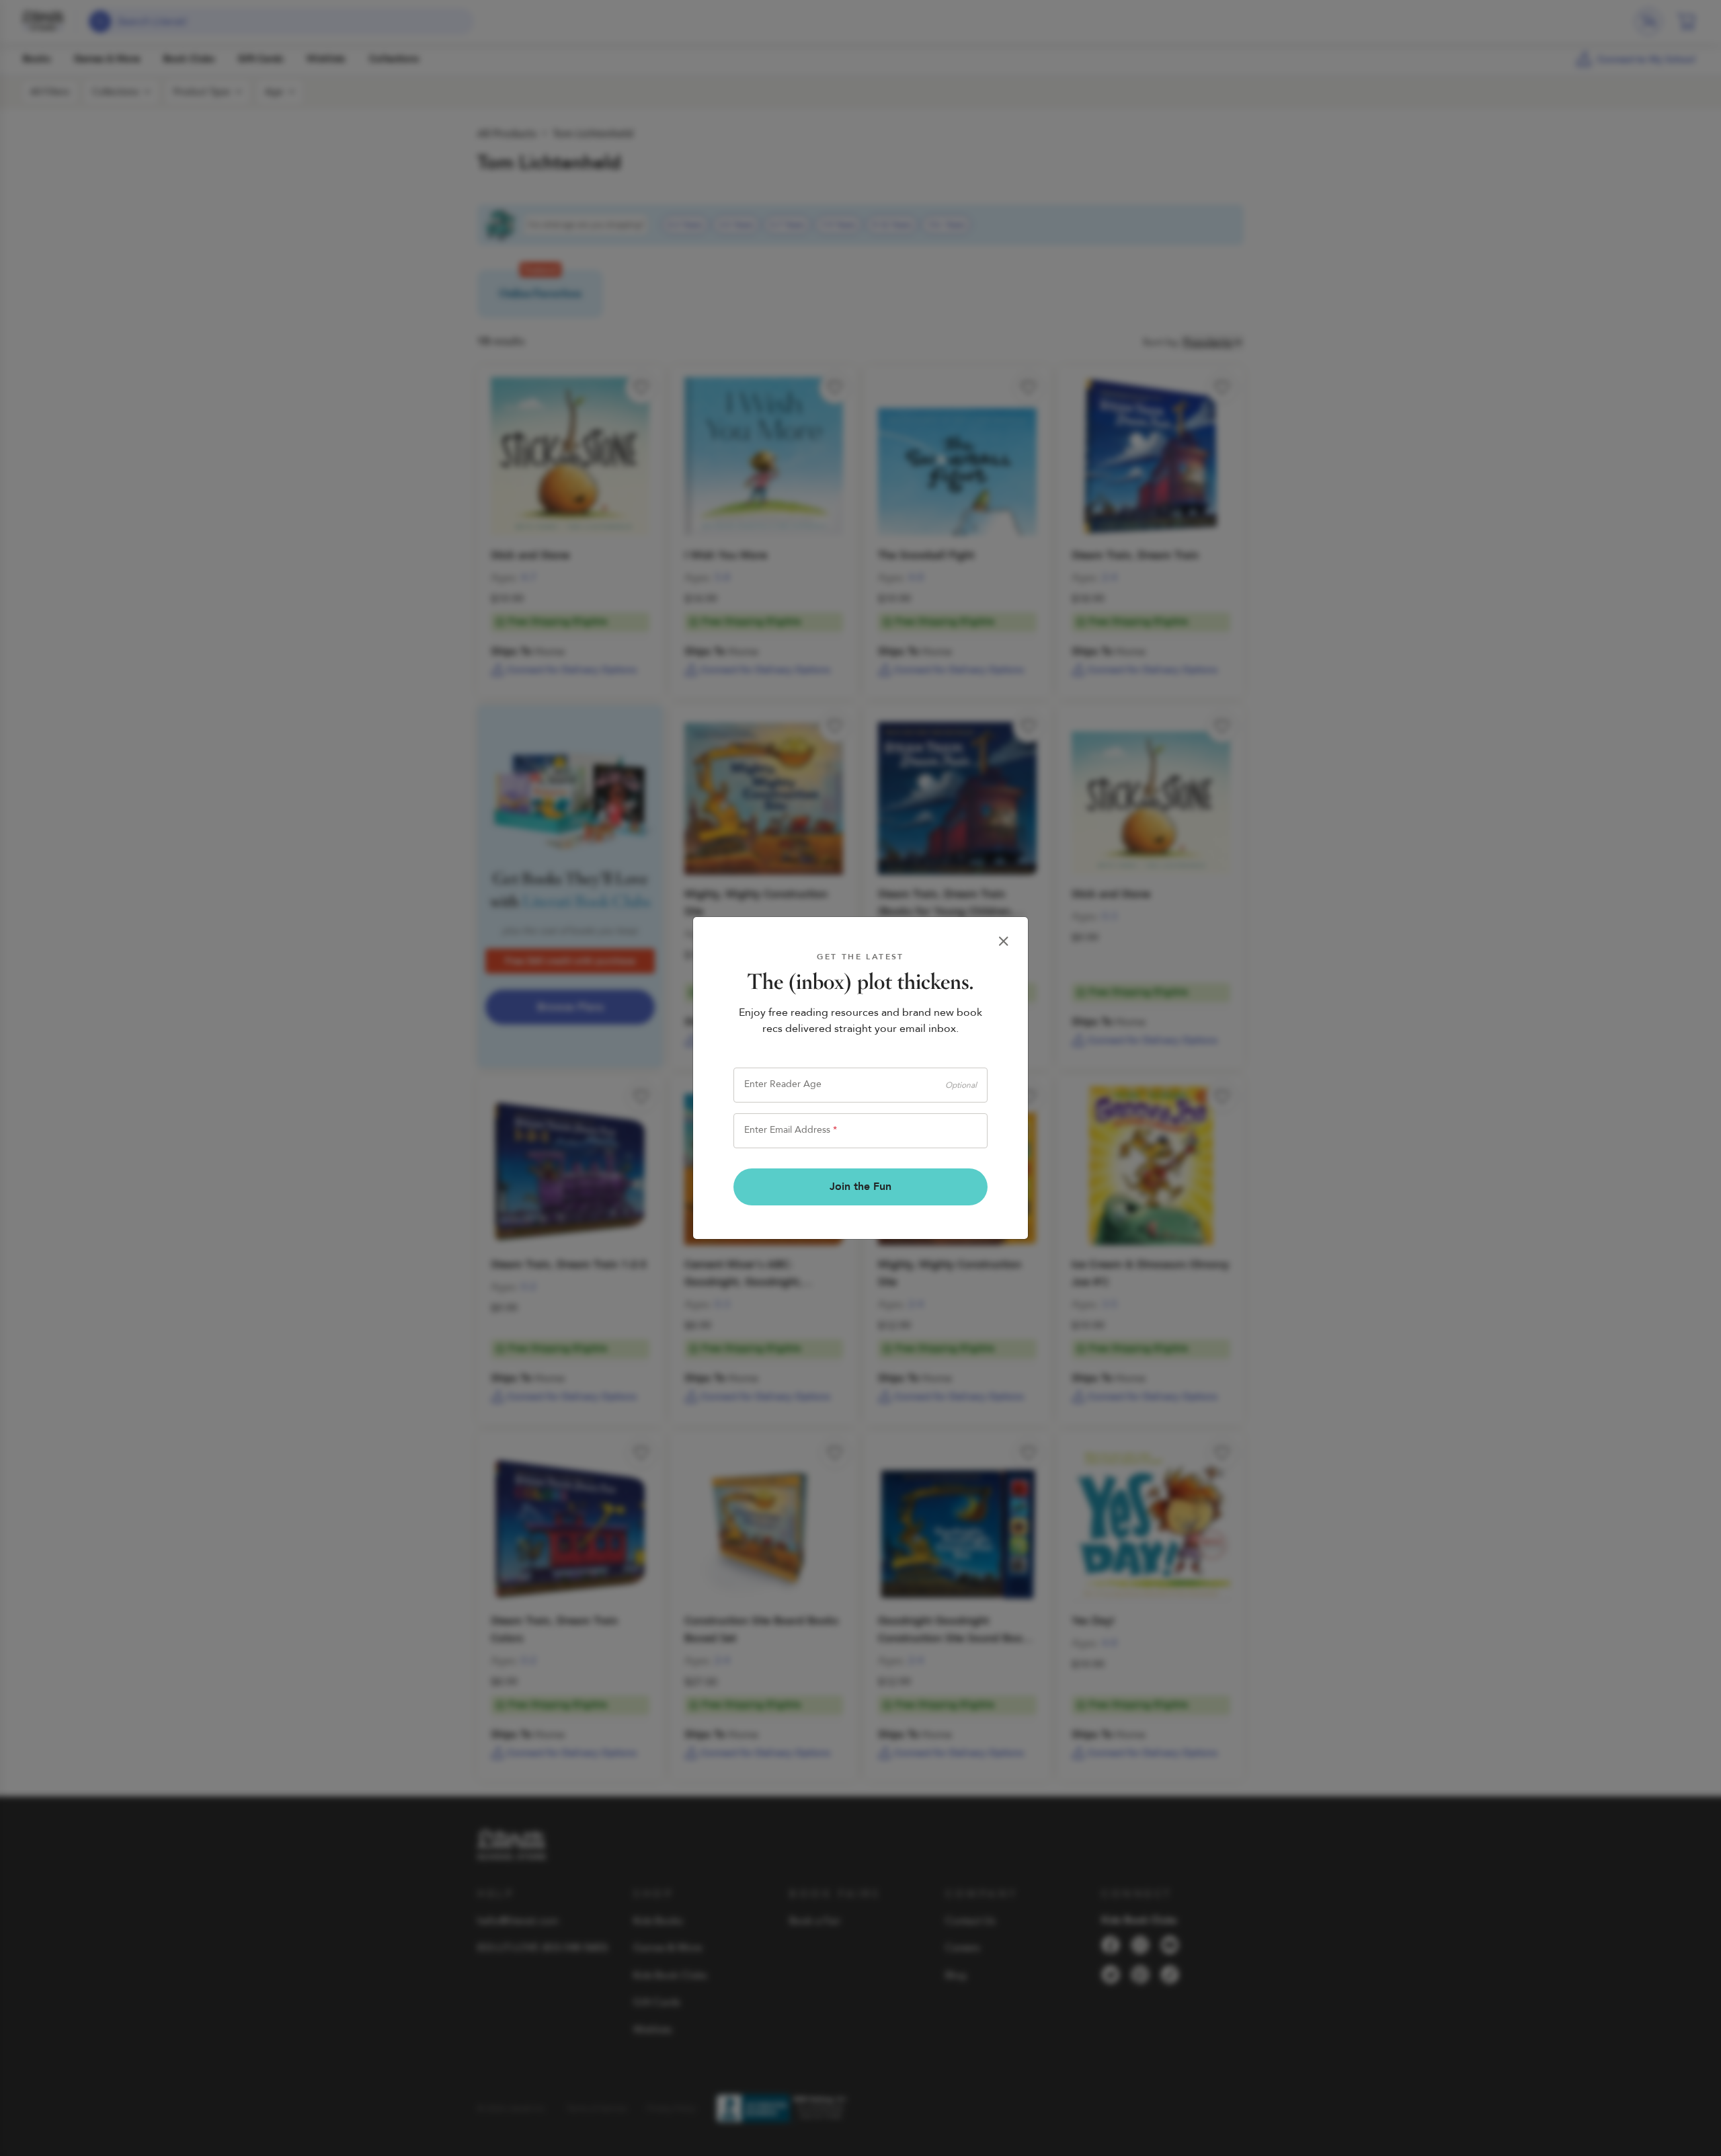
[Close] (1004, 941)
